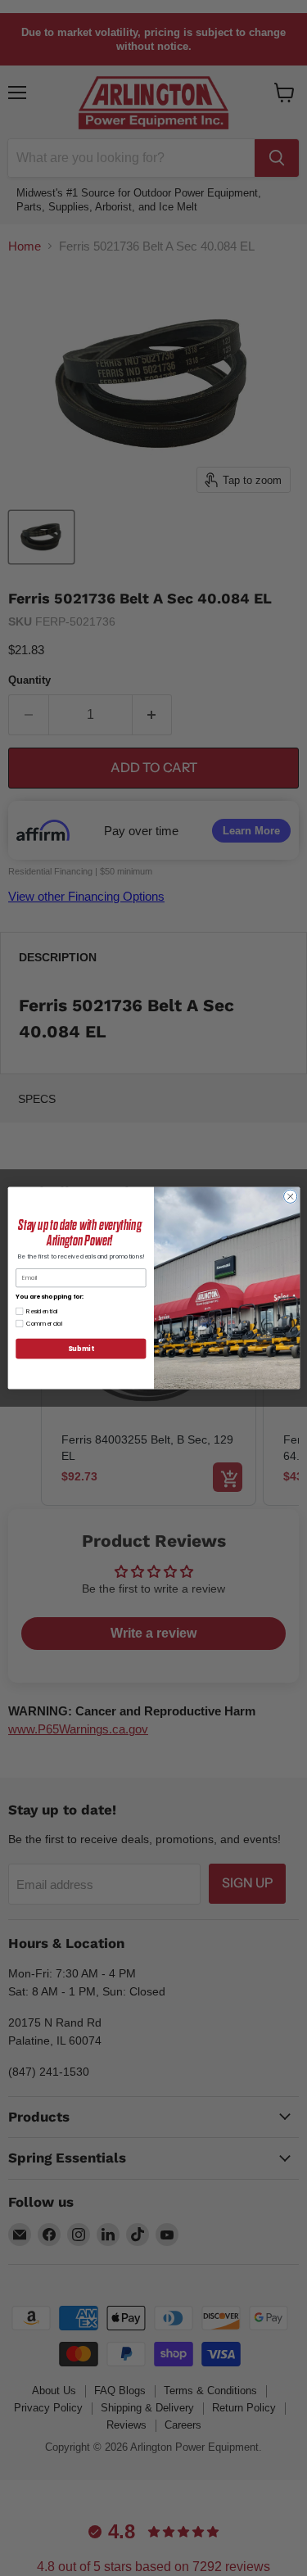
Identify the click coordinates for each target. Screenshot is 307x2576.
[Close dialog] (290, 1196)
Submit (81, 1348)
